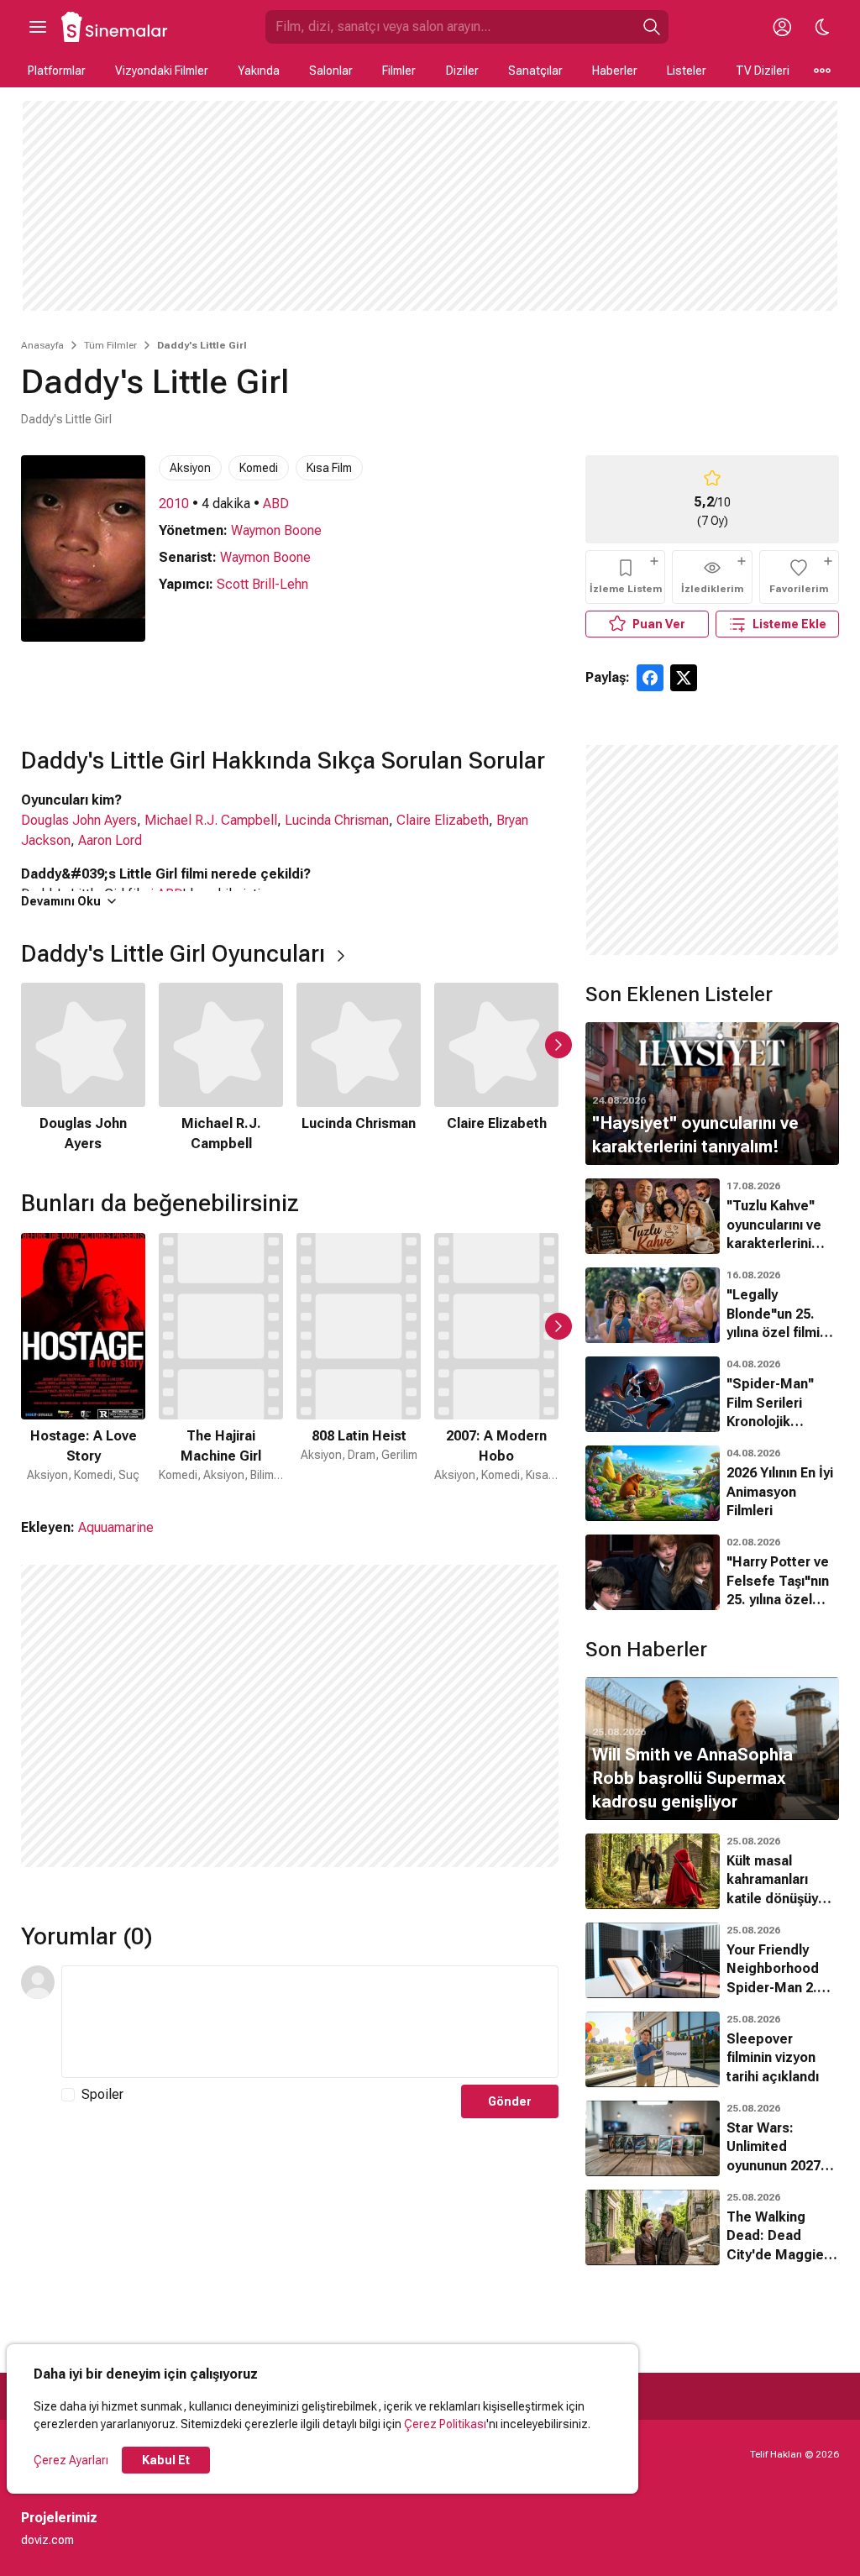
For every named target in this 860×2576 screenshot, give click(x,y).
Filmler (399, 71)
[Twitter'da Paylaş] (684, 678)
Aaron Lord (110, 840)
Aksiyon (190, 468)
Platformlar (57, 71)
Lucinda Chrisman (337, 820)
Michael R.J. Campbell (211, 820)
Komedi (259, 468)
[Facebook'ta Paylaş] (650, 678)
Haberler (615, 71)
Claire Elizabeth (443, 820)
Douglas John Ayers (79, 820)
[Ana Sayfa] (115, 27)
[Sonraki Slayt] (558, 1045)
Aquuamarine (116, 1527)
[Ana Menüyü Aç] (38, 27)
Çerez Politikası (445, 2424)
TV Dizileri (763, 71)
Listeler (687, 71)
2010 (174, 504)
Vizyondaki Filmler (162, 71)
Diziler (462, 71)
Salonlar (331, 71)
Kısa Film (329, 468)
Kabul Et (166, 2460)
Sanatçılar (535, 71)
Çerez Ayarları (71, 2460)
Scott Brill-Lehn (262, 584)
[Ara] (652, 27)
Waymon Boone (276, 530)
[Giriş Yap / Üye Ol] (782, 27)
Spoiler (102, 2094)
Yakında (259, 71)
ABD (276, 504)
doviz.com (47, 2540)
